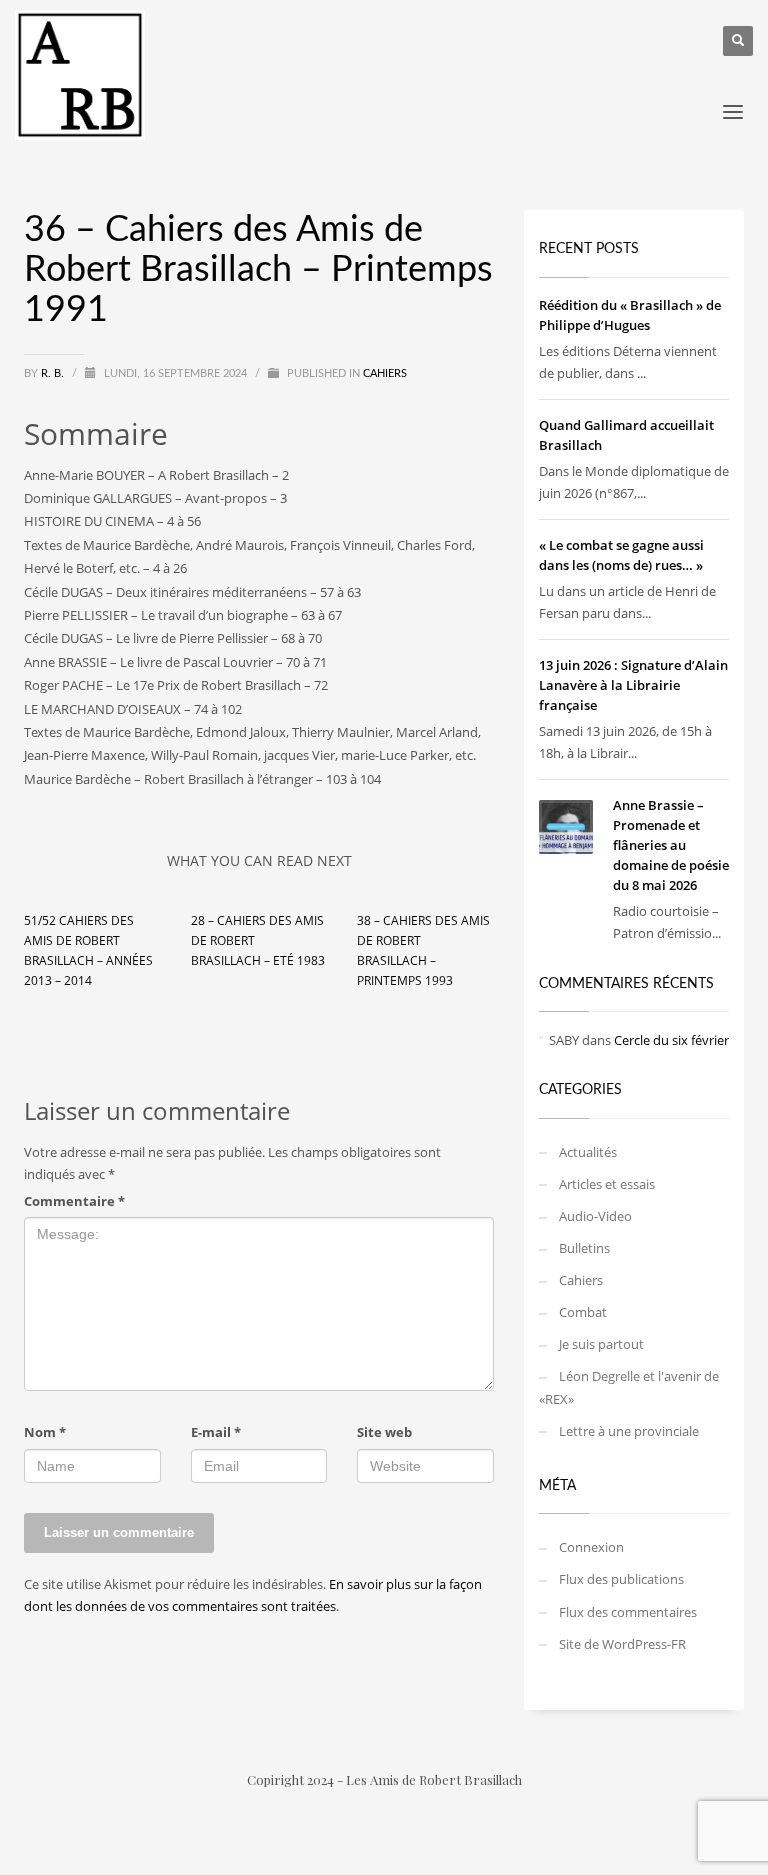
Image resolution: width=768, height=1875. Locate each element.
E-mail (216, 1432)
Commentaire (74, 1201)
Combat (583, 1312)
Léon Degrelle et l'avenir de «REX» (629, 1387)
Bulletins (584, 1248)
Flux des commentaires (628, 1612)
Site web (384, 1432)
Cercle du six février (671, 1040)
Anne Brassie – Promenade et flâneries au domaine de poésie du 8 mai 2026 (671, 845)
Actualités (588, 1152)
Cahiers (385, 373)
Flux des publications (621, 1579)
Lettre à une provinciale (629, 1431)
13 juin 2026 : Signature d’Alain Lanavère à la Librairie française (633, 685)
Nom (45, 1432)
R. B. (54, 373)
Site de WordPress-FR (622, 1644)
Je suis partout (601, 1344)
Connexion (591, 1547)
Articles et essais (607, 1184)
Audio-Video (595, 1216)
